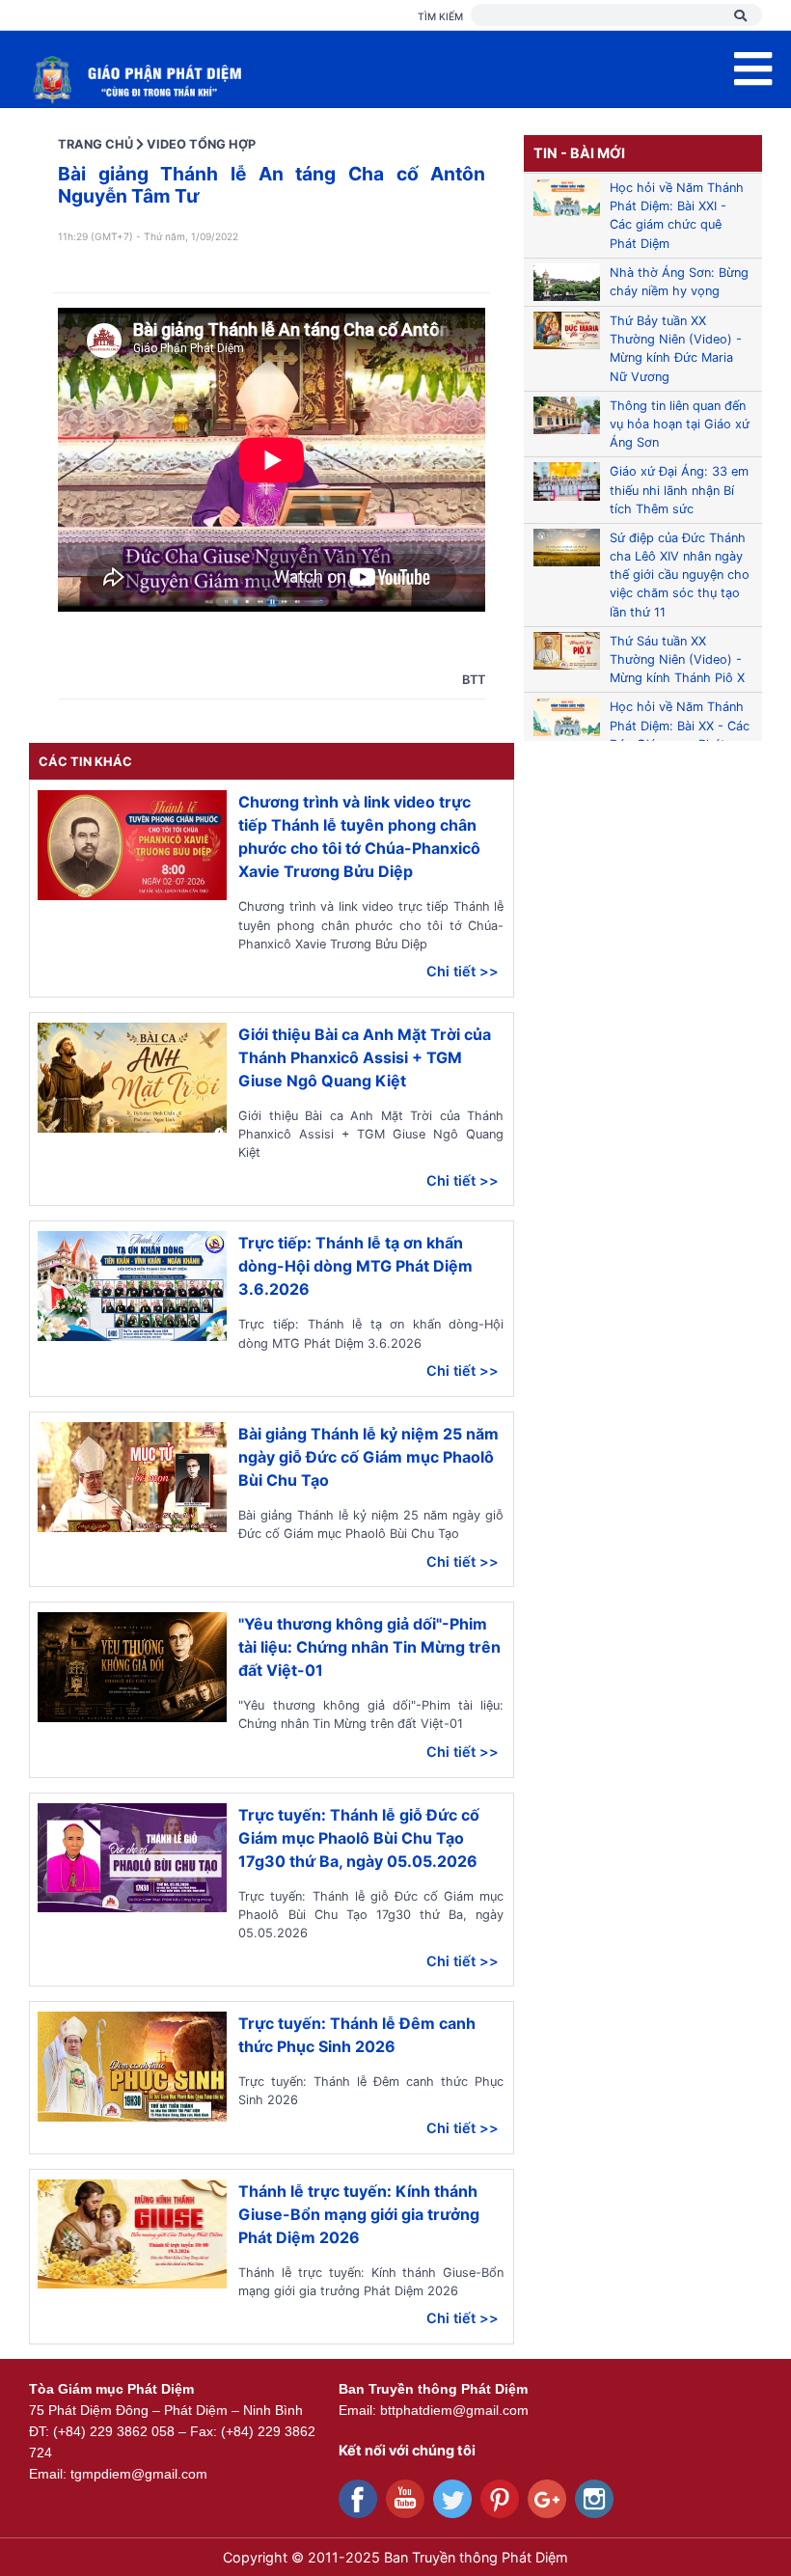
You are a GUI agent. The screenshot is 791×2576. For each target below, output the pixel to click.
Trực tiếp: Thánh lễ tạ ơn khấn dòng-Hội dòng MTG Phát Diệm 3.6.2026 (355, 1266)
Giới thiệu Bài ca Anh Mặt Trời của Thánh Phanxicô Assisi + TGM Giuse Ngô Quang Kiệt (365, 1057)
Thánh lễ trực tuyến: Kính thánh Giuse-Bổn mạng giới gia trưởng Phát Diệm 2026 (359, 2214)
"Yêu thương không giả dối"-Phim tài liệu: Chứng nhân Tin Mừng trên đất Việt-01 (369, 1647)
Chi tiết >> (463, 971)
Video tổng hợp (201, 144)
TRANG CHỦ (95, 144)
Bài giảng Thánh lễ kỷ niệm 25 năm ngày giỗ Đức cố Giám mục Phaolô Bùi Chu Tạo (368, 1457)
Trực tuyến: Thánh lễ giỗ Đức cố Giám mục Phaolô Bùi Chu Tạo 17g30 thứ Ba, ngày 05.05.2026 (359, 1838)
